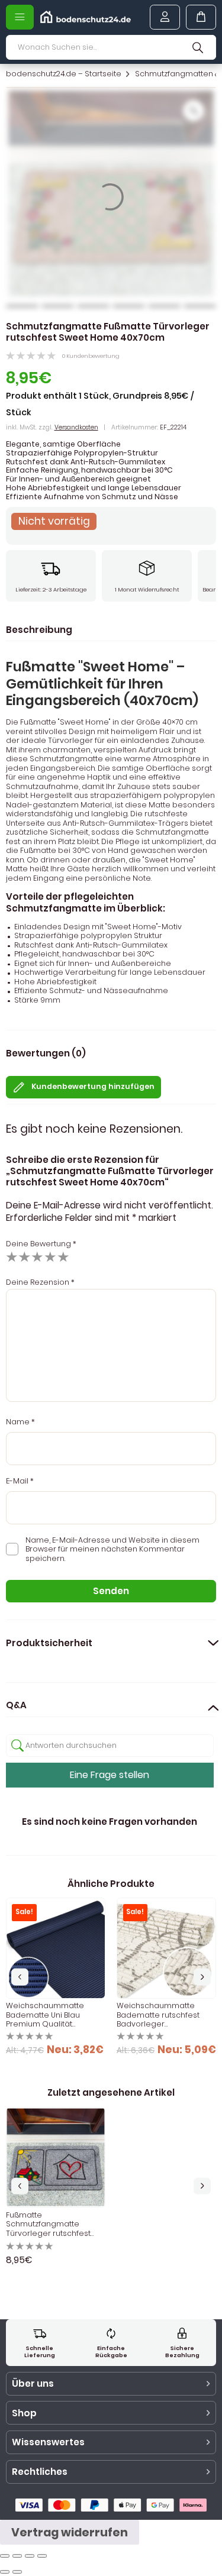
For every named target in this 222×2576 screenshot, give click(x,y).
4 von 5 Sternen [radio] (50, 1257)
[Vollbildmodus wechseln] (30, 2556)
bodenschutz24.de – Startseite (64, 74)
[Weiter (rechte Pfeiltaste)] (17, 2572)
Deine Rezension (40, 1282)
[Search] (198, 47)
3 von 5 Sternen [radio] (37, 1257)
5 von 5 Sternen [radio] (63, 1257)
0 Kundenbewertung (91, 356)
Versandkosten (76, 427)
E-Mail (20, 1481)
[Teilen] (17, 2556)
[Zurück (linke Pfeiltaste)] (5, 2572)
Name (20, 1422)
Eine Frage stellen (110, 1775)
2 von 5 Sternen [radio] (24, 1257)
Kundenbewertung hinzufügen (93, 1086)
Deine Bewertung (41, 1244)
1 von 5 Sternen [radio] (12, 1257)
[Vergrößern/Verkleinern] (42, 2556)
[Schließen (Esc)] (5, 2556)
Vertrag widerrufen (70, 2533)
